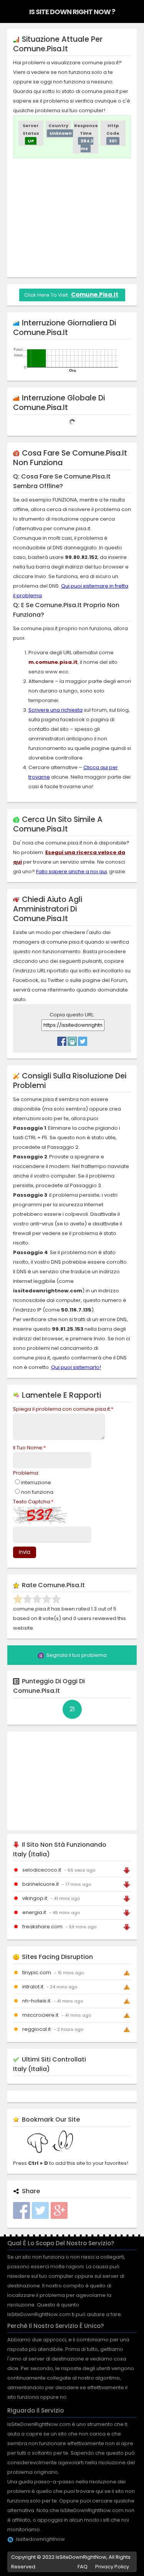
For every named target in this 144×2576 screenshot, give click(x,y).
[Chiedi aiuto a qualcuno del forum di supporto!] (72, 1039)
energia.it (34, 1912)
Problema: (26, 1473)
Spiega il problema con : (63, 1409)
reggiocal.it (36, 2029)
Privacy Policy (112, 2567)
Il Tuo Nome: (29, 1448)
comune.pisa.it (95, 295)
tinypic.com (37, 1972)
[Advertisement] (78, 218)
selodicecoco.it (42, 1870)
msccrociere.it (40, 2015)
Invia (25, 1552)
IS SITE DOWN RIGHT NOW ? (72, 12)
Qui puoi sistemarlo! (76, 1367)
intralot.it (33, 1987)
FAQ (83, 2567)
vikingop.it (35, 1898)
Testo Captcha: (33, 1502)
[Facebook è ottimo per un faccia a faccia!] (62, 1039)
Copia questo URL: (72, 1015)
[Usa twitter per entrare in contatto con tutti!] (83, 1039)
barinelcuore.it (41, 1884)
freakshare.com (42, 1927)
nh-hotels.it (36, 2001)
